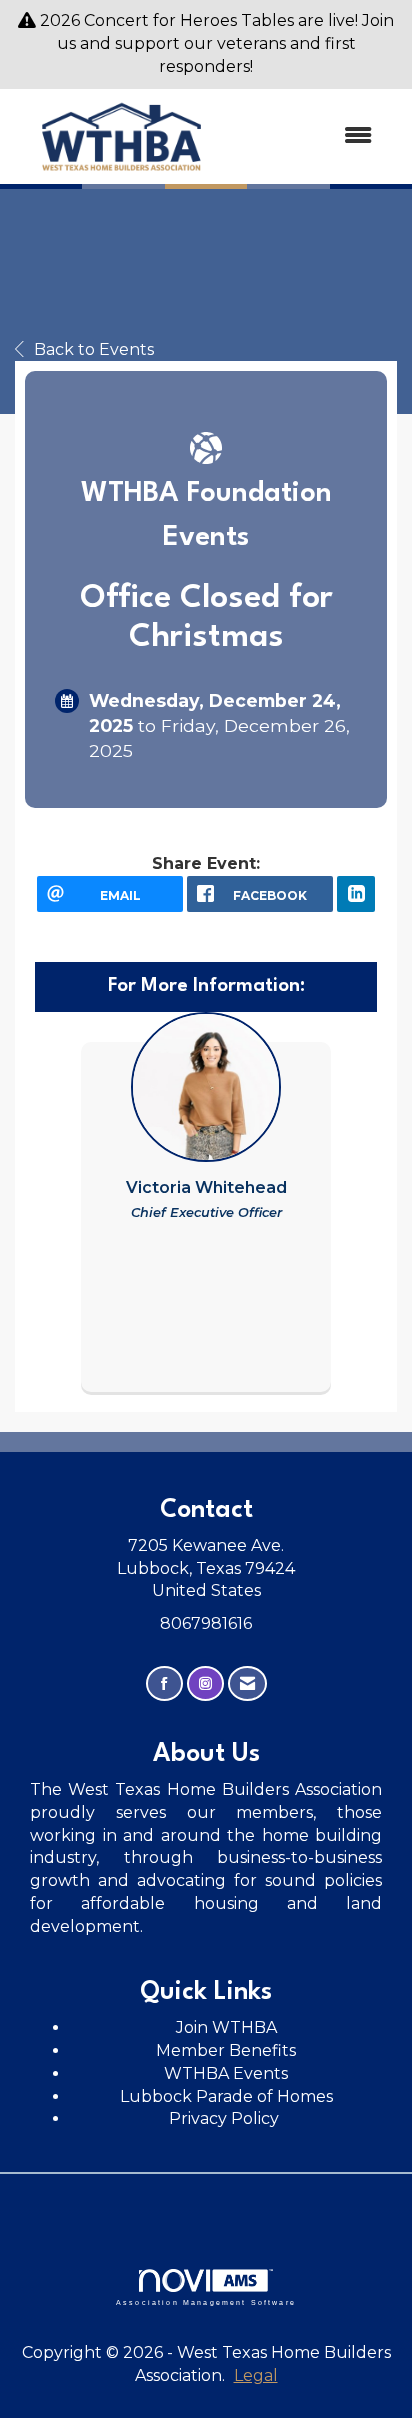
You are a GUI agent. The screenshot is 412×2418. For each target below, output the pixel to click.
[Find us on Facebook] (164, 1683)
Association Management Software (206, 2302)
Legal (256, 2375)
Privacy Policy (226, 2118)
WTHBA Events (226, 2073)
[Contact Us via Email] (247, 1683)
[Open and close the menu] (310, 136)
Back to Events (94, 349)
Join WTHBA (226, 2027)
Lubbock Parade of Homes (226, 2096)
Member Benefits (226, 2050)
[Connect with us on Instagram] (205, 1683)
